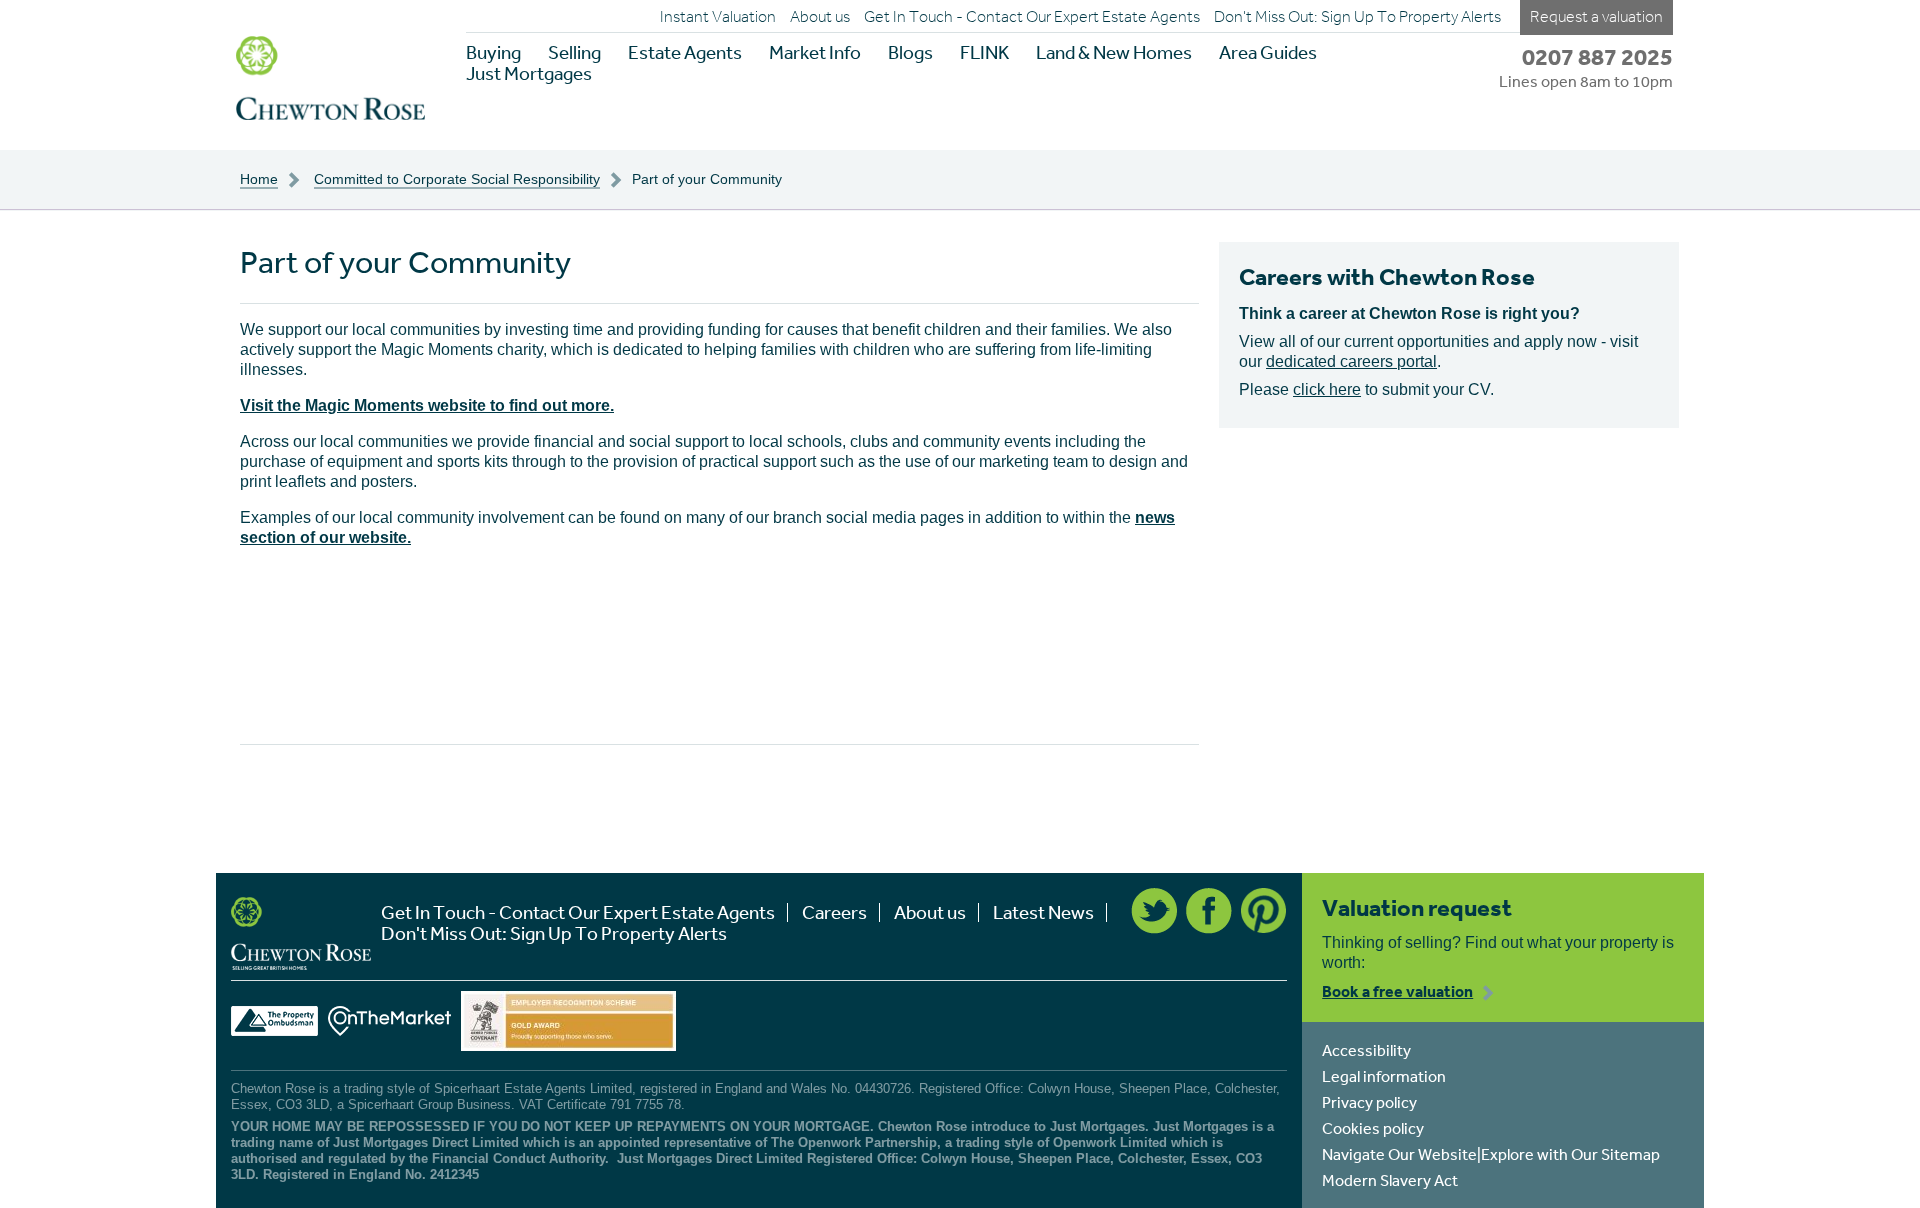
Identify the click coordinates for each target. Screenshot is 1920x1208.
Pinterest (1264, 911)
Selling (574, 52)
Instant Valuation (718, 17)
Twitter (1154, 911)
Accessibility (1366, 1050)
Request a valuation (1596, 16)
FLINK (984, 52)
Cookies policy (1373, 1128)
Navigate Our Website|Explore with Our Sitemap (1491, 1154)
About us (820, 17)
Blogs (910, 52)
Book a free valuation (1397, 991)
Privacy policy (1369, 1102)
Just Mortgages (529, 73)
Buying (493, 52)
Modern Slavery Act (1390, 1180)
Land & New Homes (1114, 52)
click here (1327, 389)
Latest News (1043, 912)
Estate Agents (685, 52)
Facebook (1209, 911)
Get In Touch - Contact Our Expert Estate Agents (1032, 17)
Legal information (1384, 1076)
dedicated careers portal (1351, 361)
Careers (834, 912)
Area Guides (1268, 52)
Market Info (815, 52)
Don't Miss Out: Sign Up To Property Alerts (1357, 17)
